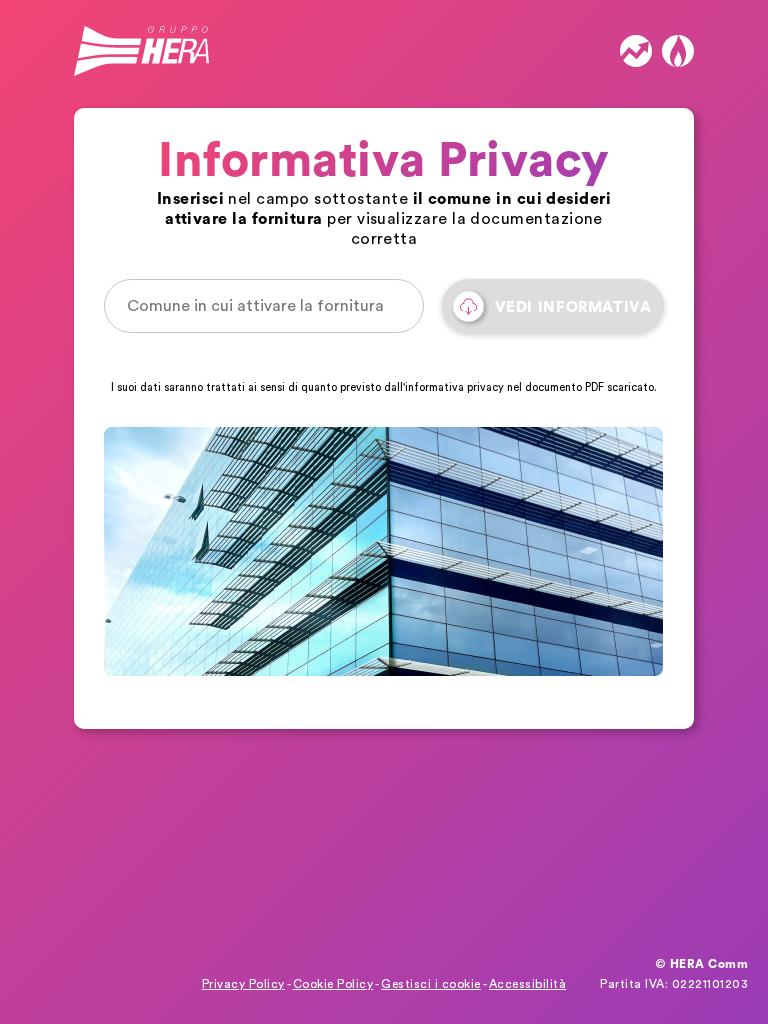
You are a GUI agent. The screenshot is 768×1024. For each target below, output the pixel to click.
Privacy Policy (243, 984)
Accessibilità (528, 984)
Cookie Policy (333, 984)
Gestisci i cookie (431, 984)
